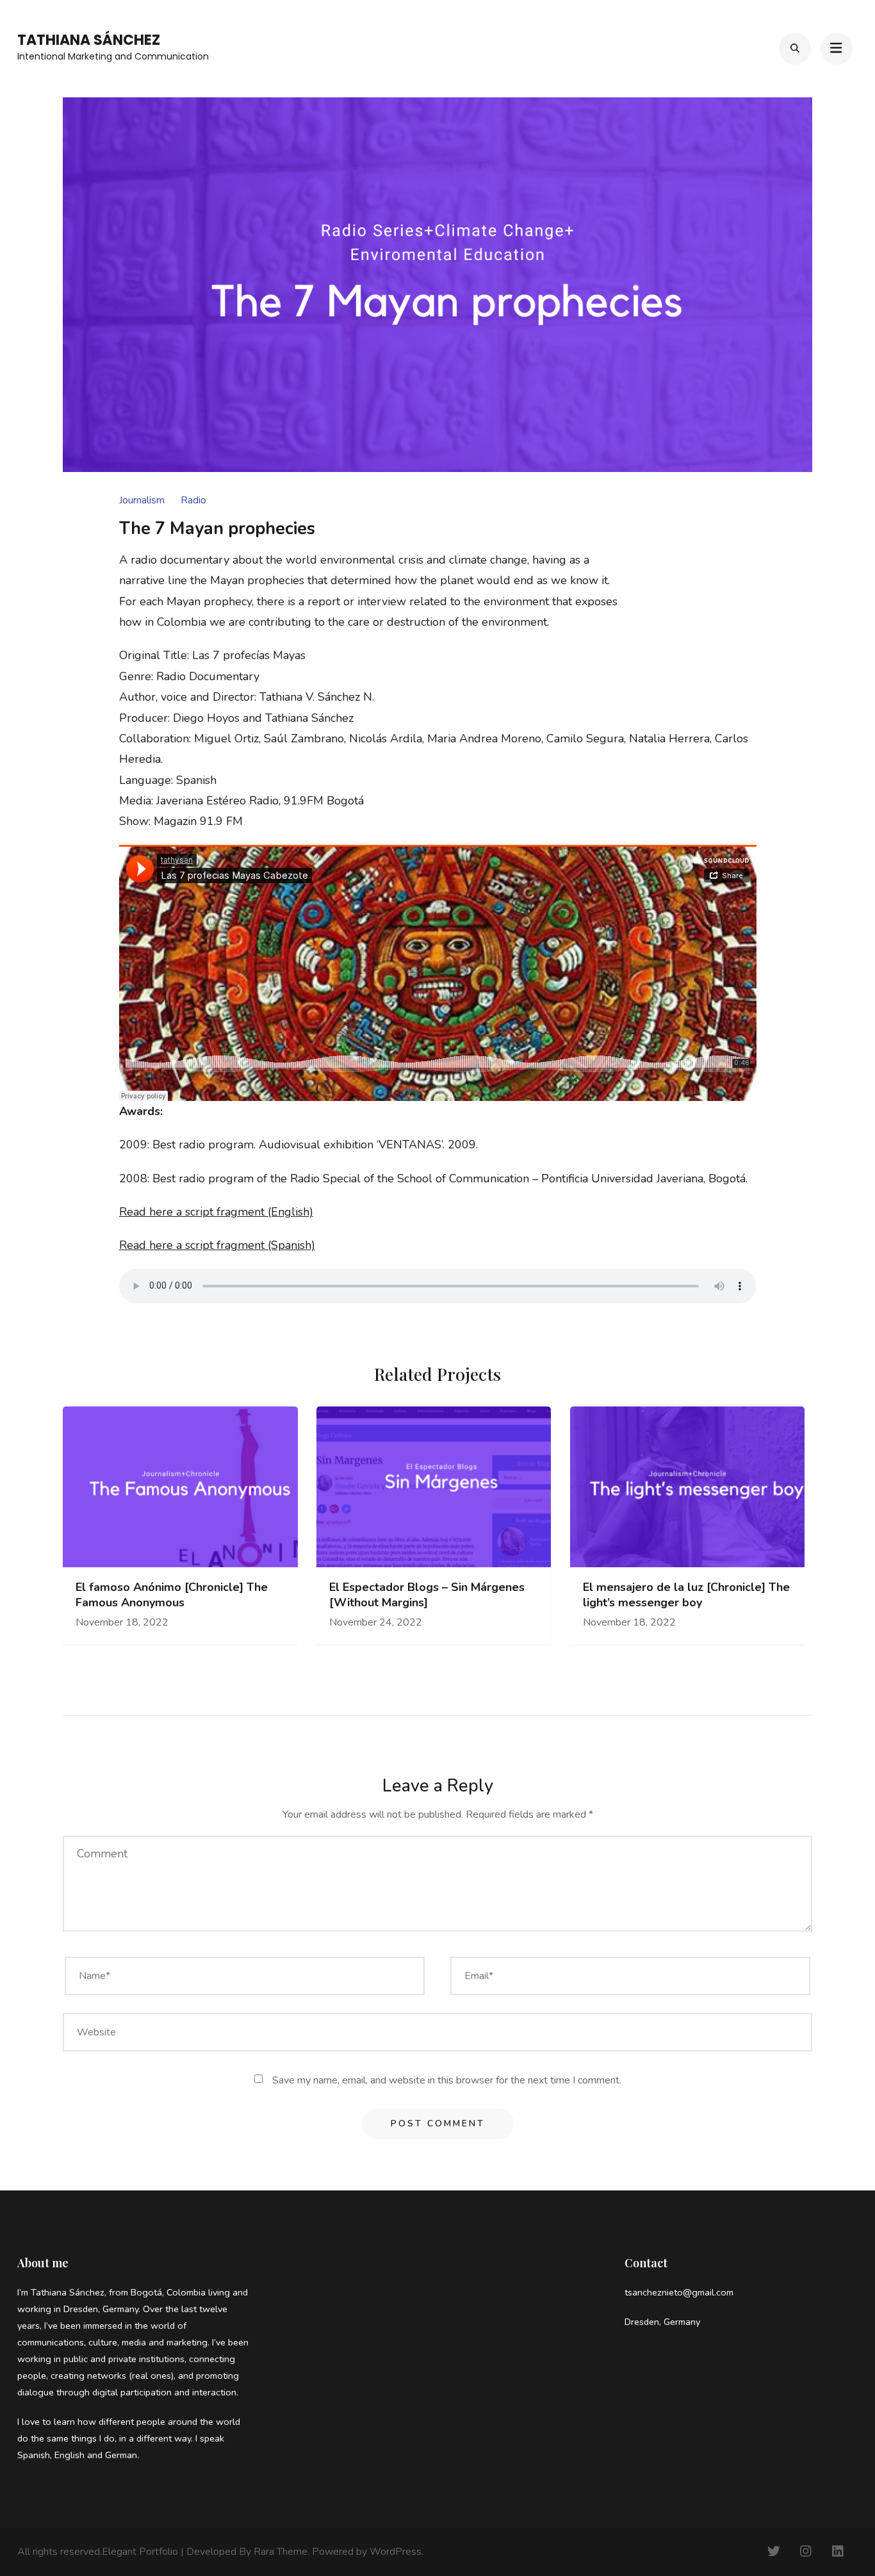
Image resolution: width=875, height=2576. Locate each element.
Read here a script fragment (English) (216, 1212)
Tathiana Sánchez (89, 40)
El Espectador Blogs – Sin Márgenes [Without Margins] (427, 1595)
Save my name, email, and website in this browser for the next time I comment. (447, 2080)
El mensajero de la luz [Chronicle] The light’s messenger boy (686, 1595)
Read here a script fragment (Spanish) (217, 1245)
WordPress (396, 2552)
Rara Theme (281, 2552)
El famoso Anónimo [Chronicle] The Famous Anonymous (172, 1595)
